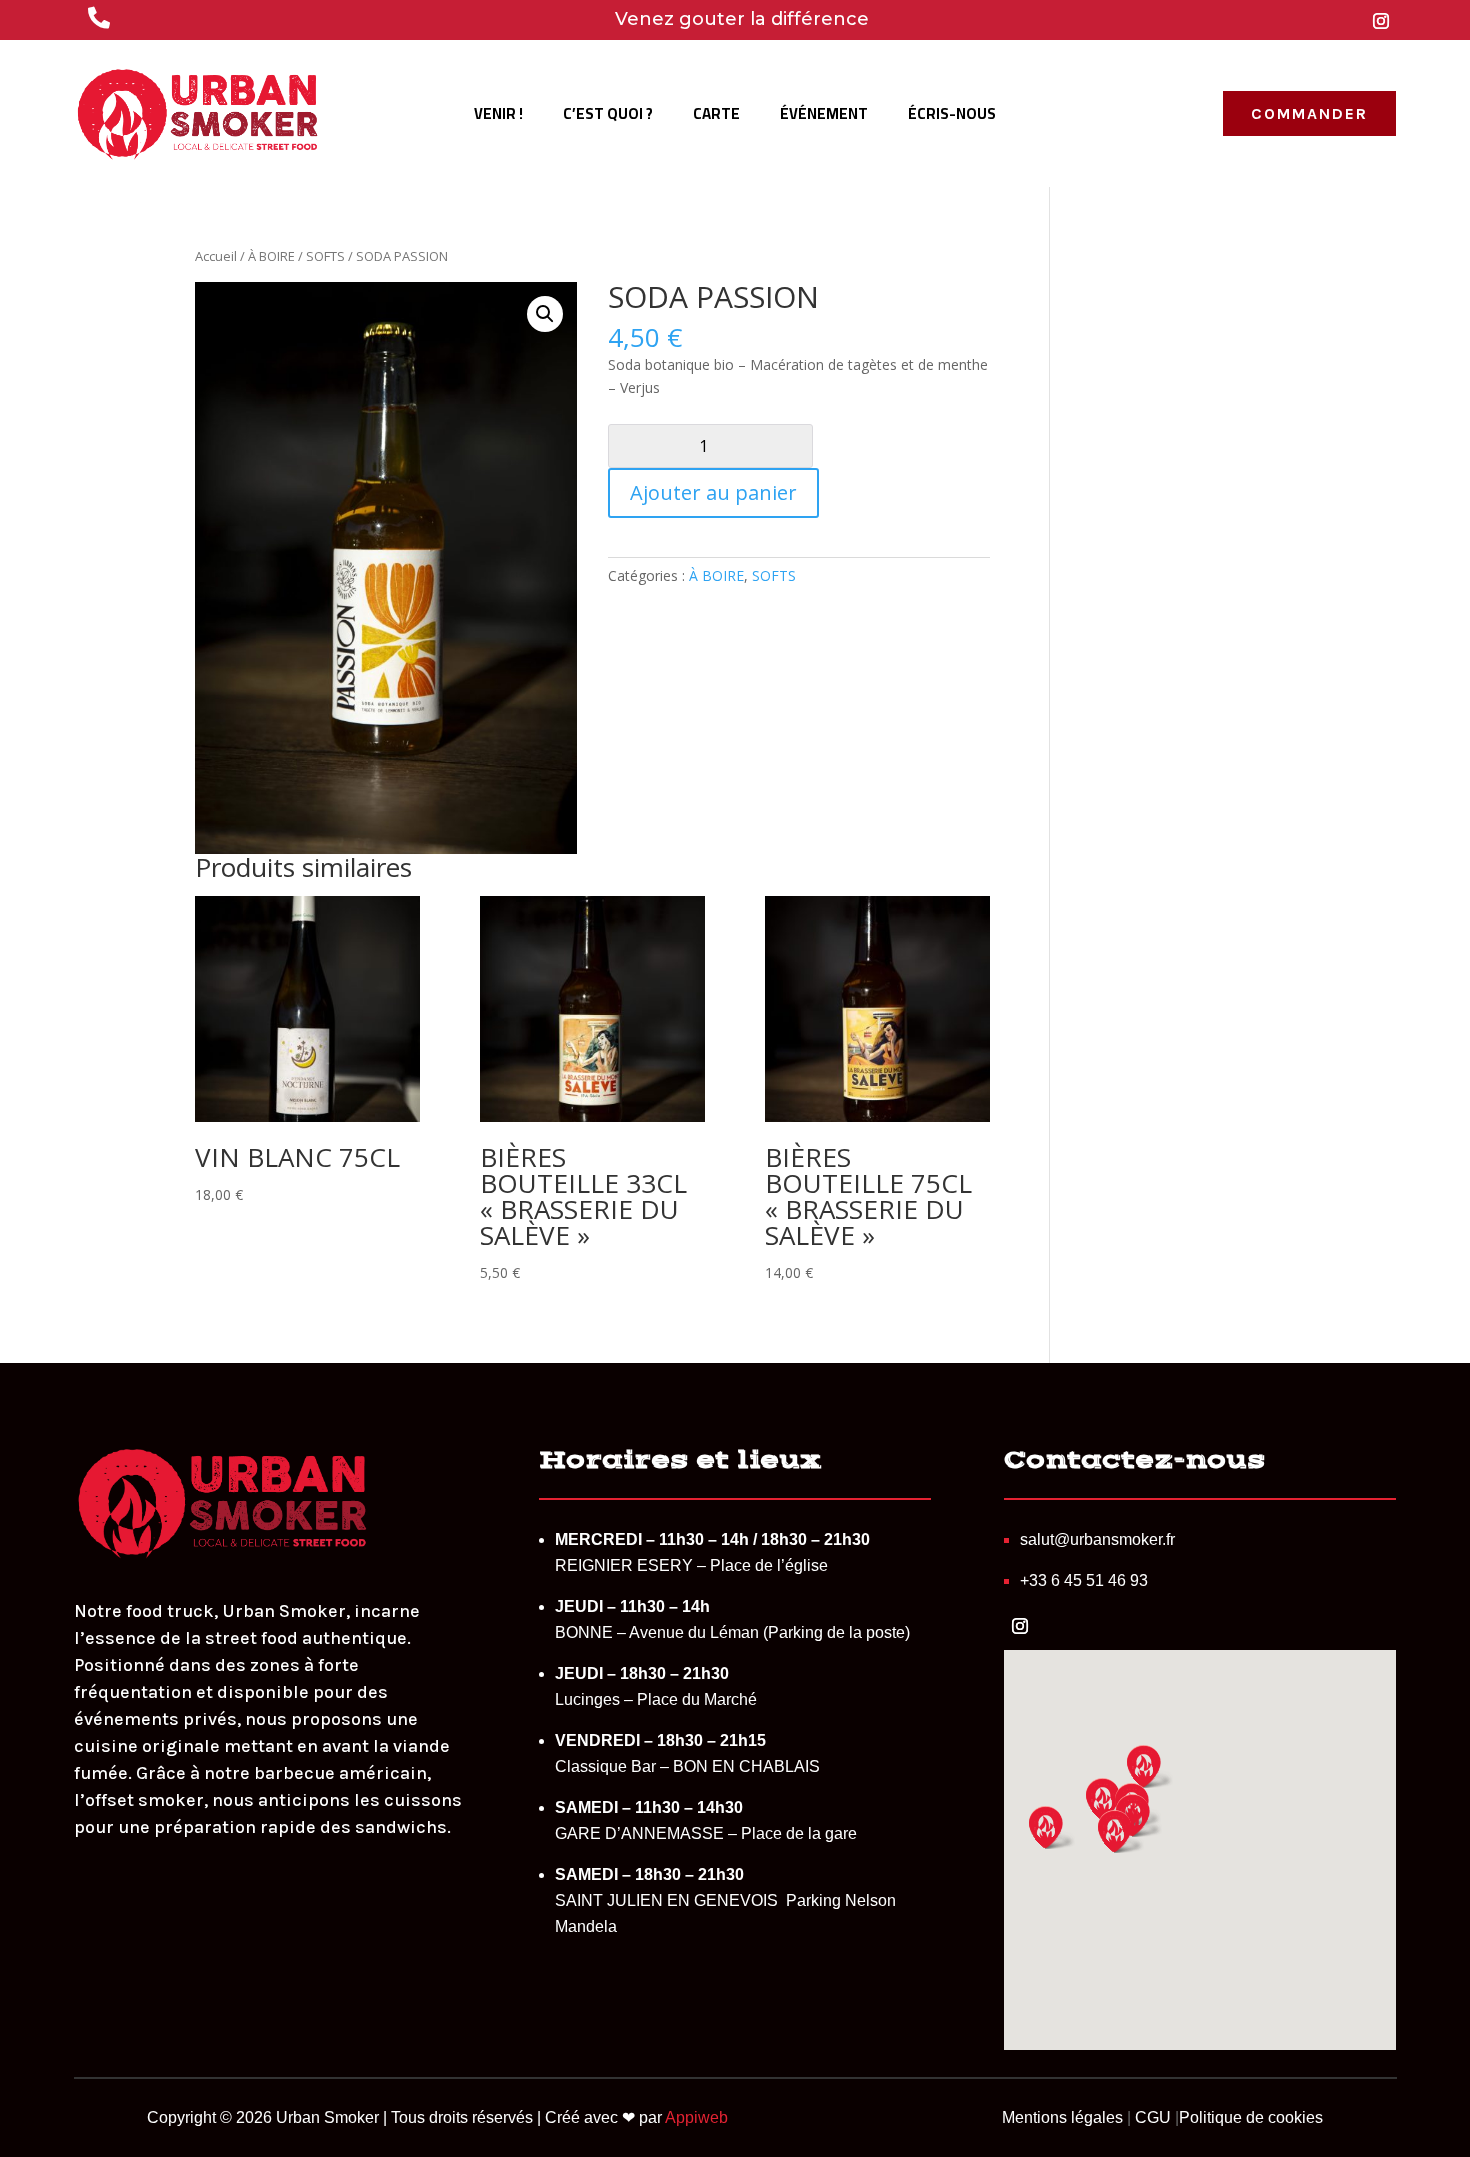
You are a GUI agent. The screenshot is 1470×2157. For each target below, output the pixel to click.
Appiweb (696, 2117)
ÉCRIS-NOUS (952, 117)
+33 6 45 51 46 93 (1084, 1580)
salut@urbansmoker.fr (1097, 1539)
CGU (1153, 2117)
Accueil (216, 256)
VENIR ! (498, 117)
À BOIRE (271, 256)
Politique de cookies (1251, 2117)
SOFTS (325, 256)
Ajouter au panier (713, 492)
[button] (545, 314)
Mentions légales (1062, 2117)
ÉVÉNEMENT (824, 117)
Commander (1309, 113)
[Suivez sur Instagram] (1381, 21)
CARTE (716, 117)
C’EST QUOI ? (608, 117)
